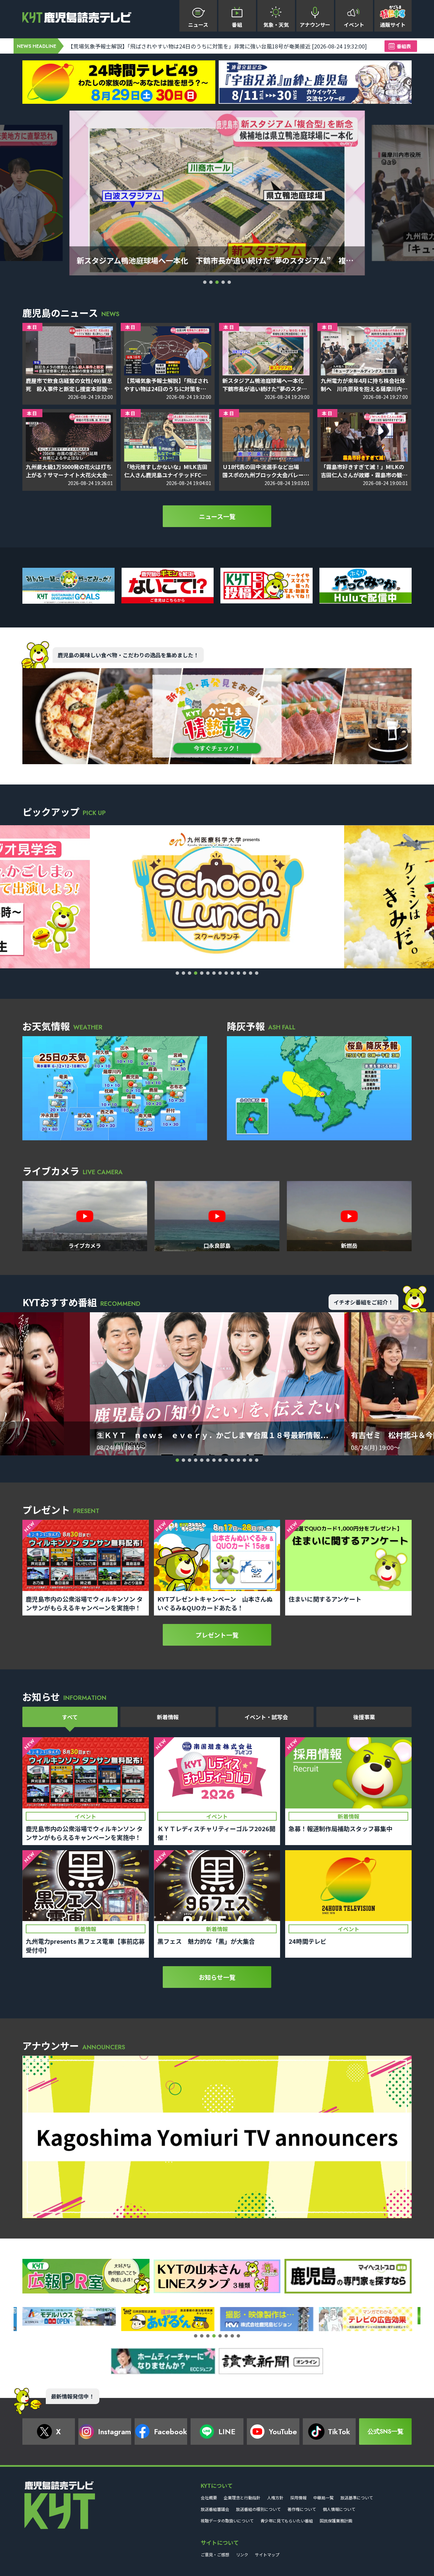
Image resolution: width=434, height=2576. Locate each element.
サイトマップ (267, 2554)
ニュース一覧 (217, 516)
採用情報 (298, 2497)
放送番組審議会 (215, 2509)
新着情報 (168, 1717)
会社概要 (209, 2497)
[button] (205, 282)
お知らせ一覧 (217, 1977)
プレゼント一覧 (217, 1635)
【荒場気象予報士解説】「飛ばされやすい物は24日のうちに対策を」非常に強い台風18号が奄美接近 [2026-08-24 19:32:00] (217, 46)
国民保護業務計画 (336, 2521)
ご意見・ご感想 (215, 2554)
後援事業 (364, 1717)
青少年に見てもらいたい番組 (287, 2521)
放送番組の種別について (258, 2509)
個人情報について (339, 2509)
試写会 (266, 1717)
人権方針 (275, 2497)
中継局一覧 (323, 2497)
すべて (70, 1717)
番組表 (404, 46)
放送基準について (357, 2497)
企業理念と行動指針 (242, 2497)
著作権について (302, 2509)
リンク (242, 2554)
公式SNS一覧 (386, 2432)
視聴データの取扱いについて (227, 2521)
